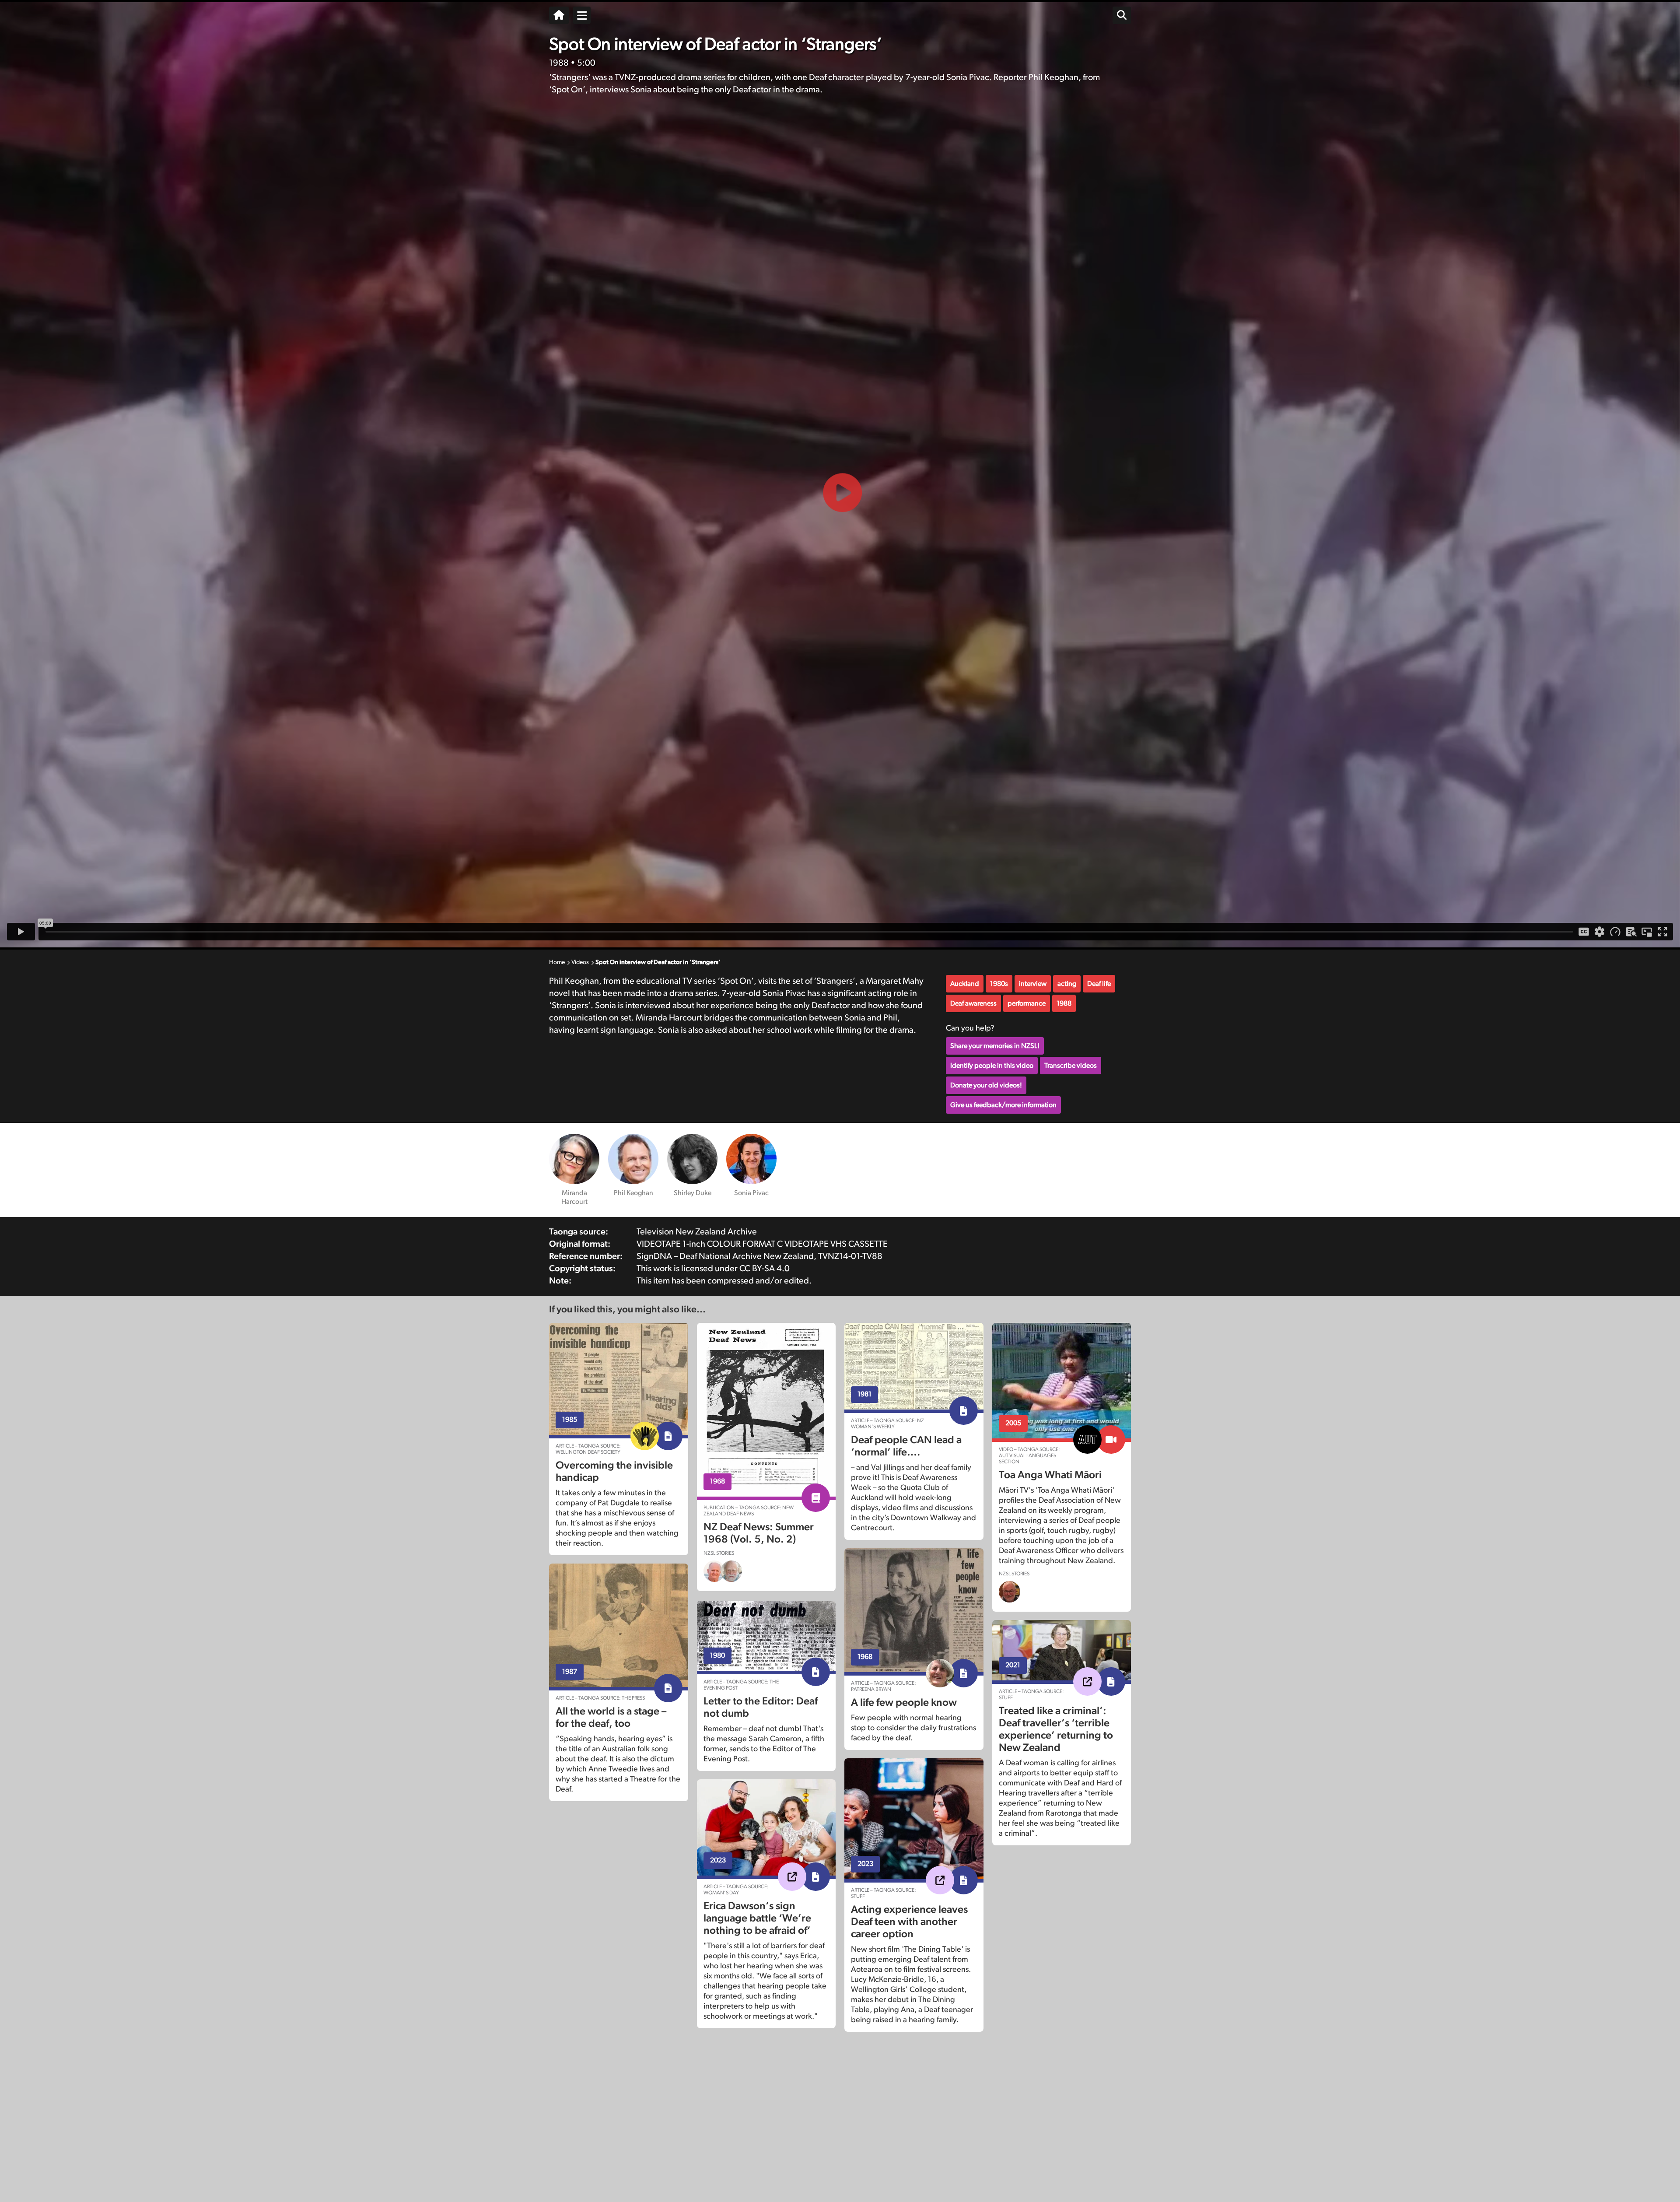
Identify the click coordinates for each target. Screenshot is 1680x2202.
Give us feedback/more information (1003, 1105)
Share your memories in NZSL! (995, 1046)
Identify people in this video (992, 1066)
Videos (580, 962)
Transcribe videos (1071, 1066)
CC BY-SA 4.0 (765, 1269)
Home (557, 962)
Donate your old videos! (986, 1085)
